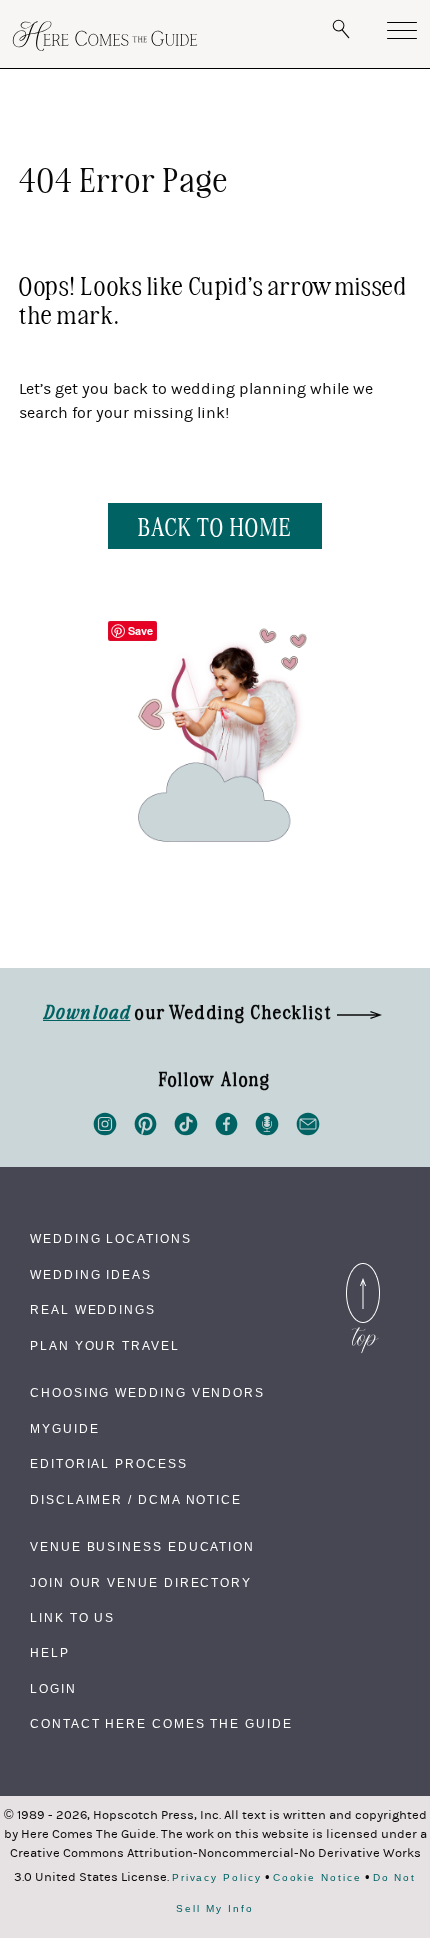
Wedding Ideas (91, 1275)
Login (53, 1689)
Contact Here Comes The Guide (161, 1724)
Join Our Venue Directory (141, 1583)
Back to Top (363, 1268)
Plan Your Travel (105, 1346)
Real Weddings (93, 1310)
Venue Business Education (142, 1547)
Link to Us (72, 1618)
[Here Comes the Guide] (105, 36)
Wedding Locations (111, 1239)
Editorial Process (109, 1464)
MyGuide (64, 1429)
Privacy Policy (217, 1878)
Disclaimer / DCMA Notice (136, 1500)
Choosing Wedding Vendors (147, 1393)
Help (50, 1653)
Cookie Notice (317, 1878)
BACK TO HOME (214, 525)
